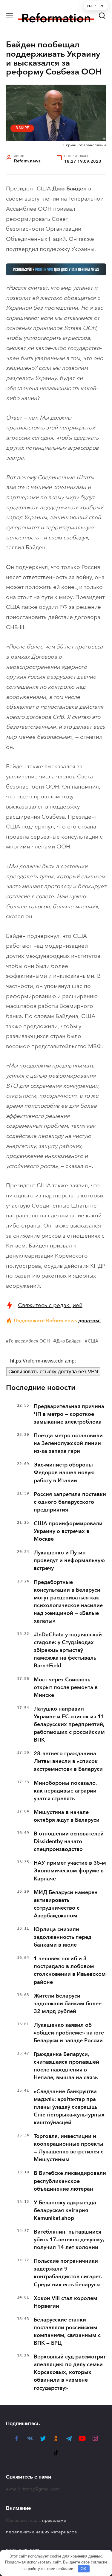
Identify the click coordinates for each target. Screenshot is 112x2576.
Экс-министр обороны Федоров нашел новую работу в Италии (64, 1472)
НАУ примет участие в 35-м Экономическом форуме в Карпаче (70, 1871)
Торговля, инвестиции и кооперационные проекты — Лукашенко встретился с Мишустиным (69, 2148)
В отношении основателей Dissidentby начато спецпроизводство (69, 1841)
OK (83, 2569)
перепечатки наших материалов (41, 2532)
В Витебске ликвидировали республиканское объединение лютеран (70, 2181)
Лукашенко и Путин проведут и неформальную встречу (69, 1560)
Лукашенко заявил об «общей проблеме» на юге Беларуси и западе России (69, 2033)
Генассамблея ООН (29, 1341)
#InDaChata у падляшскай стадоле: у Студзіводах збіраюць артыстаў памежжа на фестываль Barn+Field (68, 1650)
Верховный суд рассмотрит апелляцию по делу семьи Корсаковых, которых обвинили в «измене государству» (70, 2372)
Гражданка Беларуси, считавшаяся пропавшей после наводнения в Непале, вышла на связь (66, 2066)
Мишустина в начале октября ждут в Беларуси (67, 1816)
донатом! (90, 1320)
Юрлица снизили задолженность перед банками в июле (63, 1937)
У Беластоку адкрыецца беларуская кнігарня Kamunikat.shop (65, 2210)
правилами (54, 2520)
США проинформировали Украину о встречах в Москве (68, 1531)
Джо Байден (69, 1341)
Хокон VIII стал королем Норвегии (66, 2302)
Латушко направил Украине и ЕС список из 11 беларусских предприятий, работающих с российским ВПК (69, 1724)
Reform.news (27, 161)
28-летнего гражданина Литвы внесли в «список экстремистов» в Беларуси (68, 1761)
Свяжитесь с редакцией (50, 1305)
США (93, 1341)
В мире (22, 128)
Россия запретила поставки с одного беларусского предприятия (70, 1502)
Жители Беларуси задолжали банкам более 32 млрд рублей (68, 2004)
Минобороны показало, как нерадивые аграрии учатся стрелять (65, 1791)
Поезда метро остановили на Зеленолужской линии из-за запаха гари (68, 1443)
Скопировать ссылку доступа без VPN (53, 1372)
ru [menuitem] (89, 6)
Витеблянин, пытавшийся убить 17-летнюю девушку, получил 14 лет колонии (69, 2240)
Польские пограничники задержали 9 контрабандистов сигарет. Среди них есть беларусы (68, 2273)
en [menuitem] (102, 6)
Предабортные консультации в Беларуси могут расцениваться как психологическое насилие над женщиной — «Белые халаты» (68, 1602)
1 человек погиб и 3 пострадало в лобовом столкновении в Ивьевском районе (70, 1970)
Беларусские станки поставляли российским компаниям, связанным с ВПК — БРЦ (67, 2331)
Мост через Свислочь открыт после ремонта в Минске (66, 1687)
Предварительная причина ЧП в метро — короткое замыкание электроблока (69, 1414)
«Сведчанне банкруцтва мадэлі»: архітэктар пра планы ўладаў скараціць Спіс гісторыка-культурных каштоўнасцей (69, 2107)
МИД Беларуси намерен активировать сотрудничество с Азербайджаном (66, 1904)
